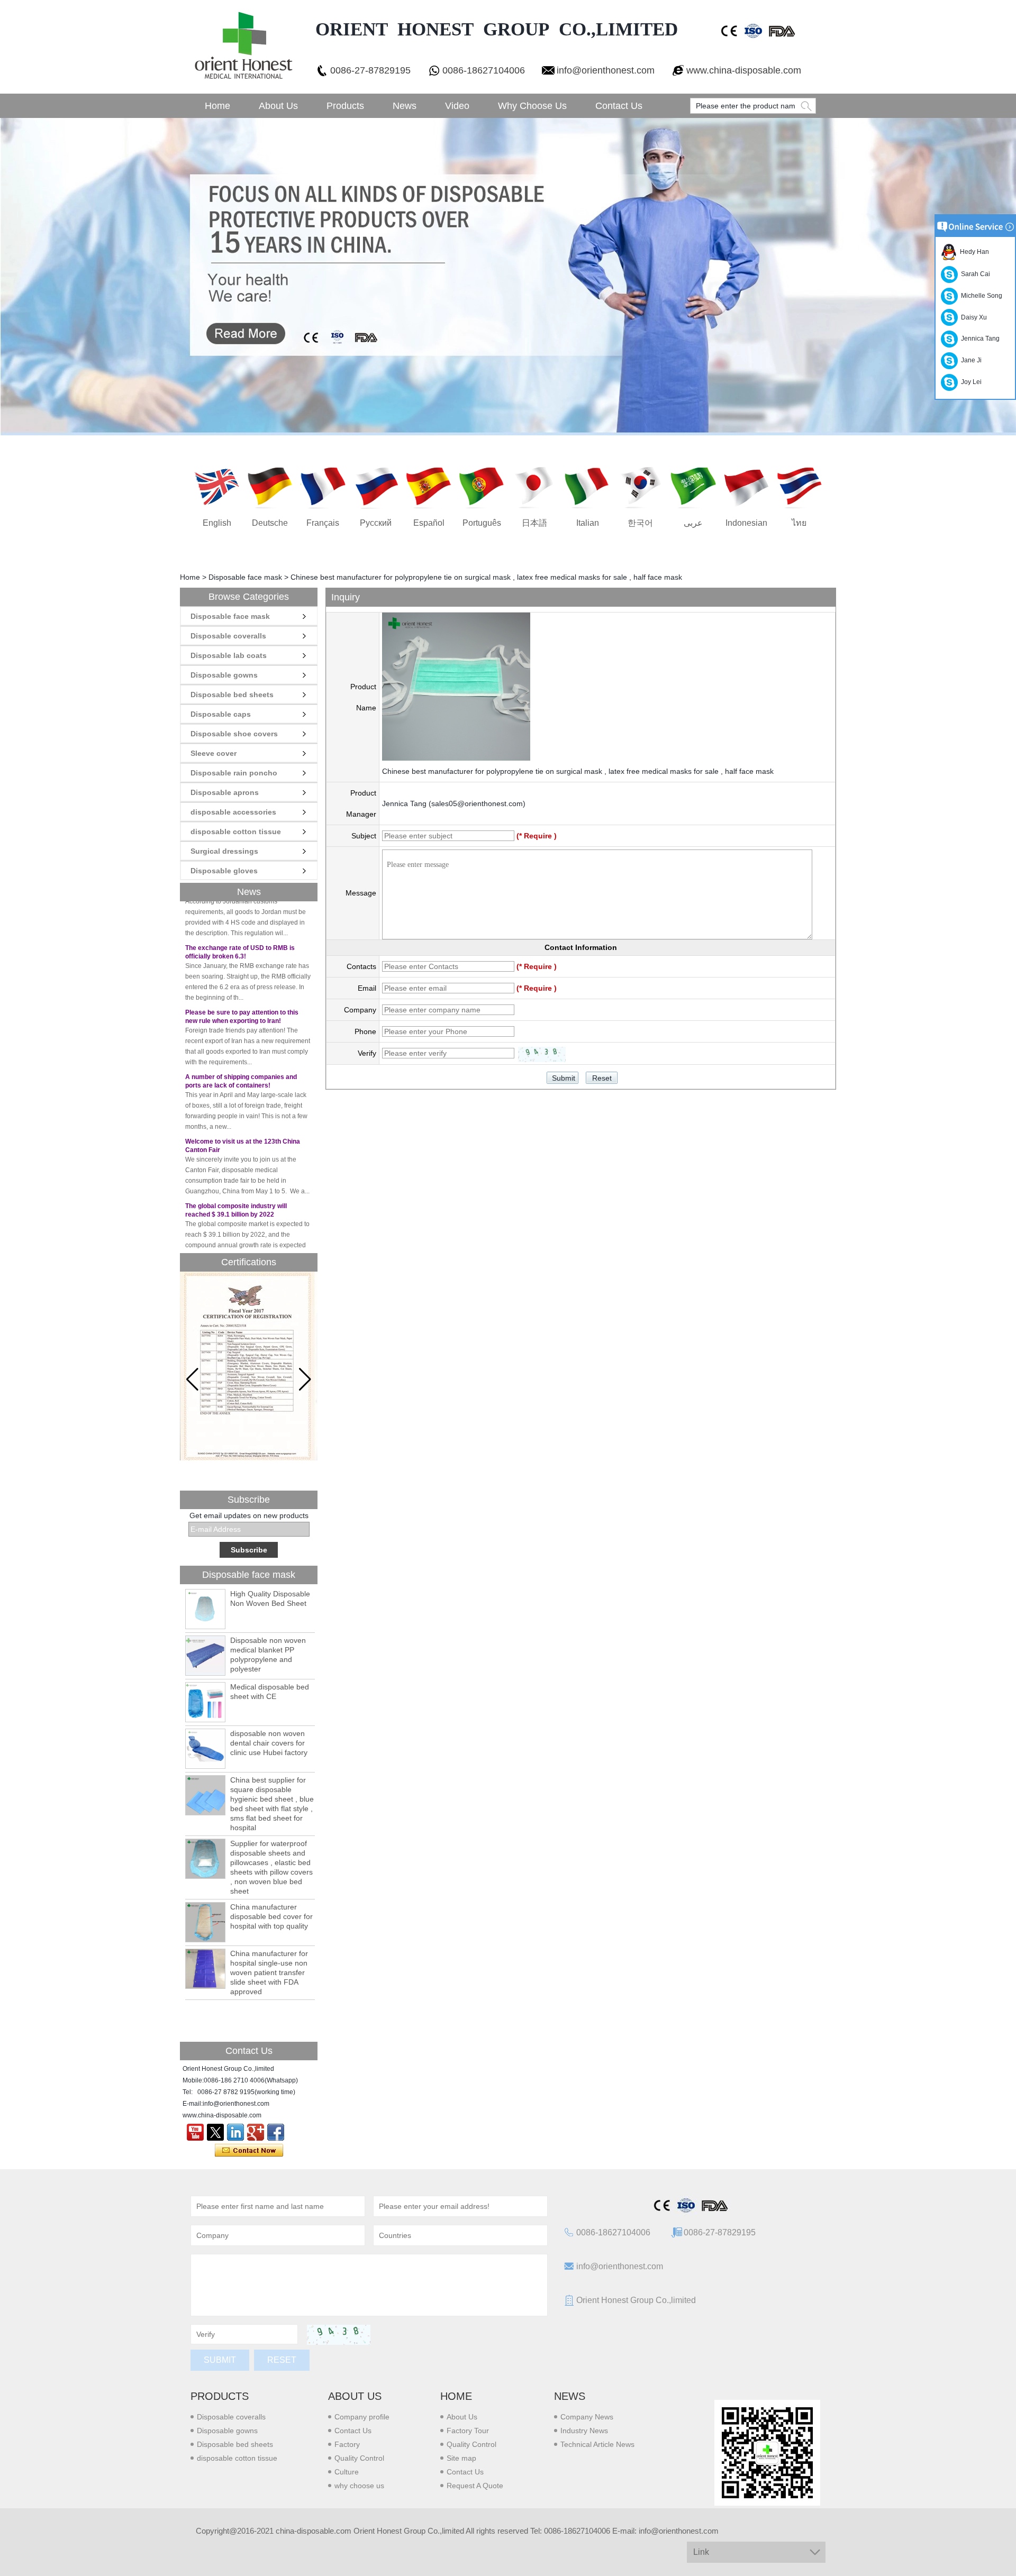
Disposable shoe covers (234, 734)
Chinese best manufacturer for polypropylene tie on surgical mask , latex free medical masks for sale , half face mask (578, 771)
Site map (461, 2458)
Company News (587, 2417)
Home (217, 106)
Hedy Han (973, 252)
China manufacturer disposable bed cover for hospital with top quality (271, 1916)
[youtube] (195, 2132)
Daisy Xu (972, 317)
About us (355, 2396)
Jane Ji (970, 360)
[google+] (256, 2132)
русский (376, 523)
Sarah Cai (974, 274)
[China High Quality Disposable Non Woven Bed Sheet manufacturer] (205, 1609)
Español (429, 523)
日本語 (534, 523)
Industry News (584, 2431)
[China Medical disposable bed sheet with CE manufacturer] (205, 1702)
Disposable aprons (225, 792)
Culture (347, 2472)
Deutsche (270, 523)
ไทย (799, 523)
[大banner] (508, 277)
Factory (347, 2444)
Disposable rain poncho (234, 773)
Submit (220, 2360)
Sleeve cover (214, 753)
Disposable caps (221, 714)
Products (345, 106)
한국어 (640, 523)
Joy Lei (970, 382)
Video (457, 106)
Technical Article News (597, 2444)
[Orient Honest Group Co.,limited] (242, 47)
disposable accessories (233, 812)
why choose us (359, 2486)
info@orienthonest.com (606, 70)
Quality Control (359, 2458)
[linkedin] (235, 2132)
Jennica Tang (979, 339)
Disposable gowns (224, 675)
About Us (278, 106)
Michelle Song (980, 296)
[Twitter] (215, 2132)
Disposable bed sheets (232, 695)
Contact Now (249, 2151)
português (482, 523)
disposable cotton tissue (236, 832)
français (323, 523)
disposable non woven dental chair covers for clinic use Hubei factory (269, 1743)
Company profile (362, 2417)
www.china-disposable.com (744, 70)
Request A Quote (475, 2486)
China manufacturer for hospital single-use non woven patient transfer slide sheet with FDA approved (269, 1972)
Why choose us (532, 106)
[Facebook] (276, 2132)
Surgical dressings (224, 851)
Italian (588, 523)
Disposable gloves (224, 871)
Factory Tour (468, 2431)
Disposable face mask (245, 577)
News (405, 106)
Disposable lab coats (229, 655)
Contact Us (619, 106)
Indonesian (746, 523)
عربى (693, 523)
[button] (305, 1380)
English (217, 523)
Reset (282, 2360)
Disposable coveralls (228, 636)
